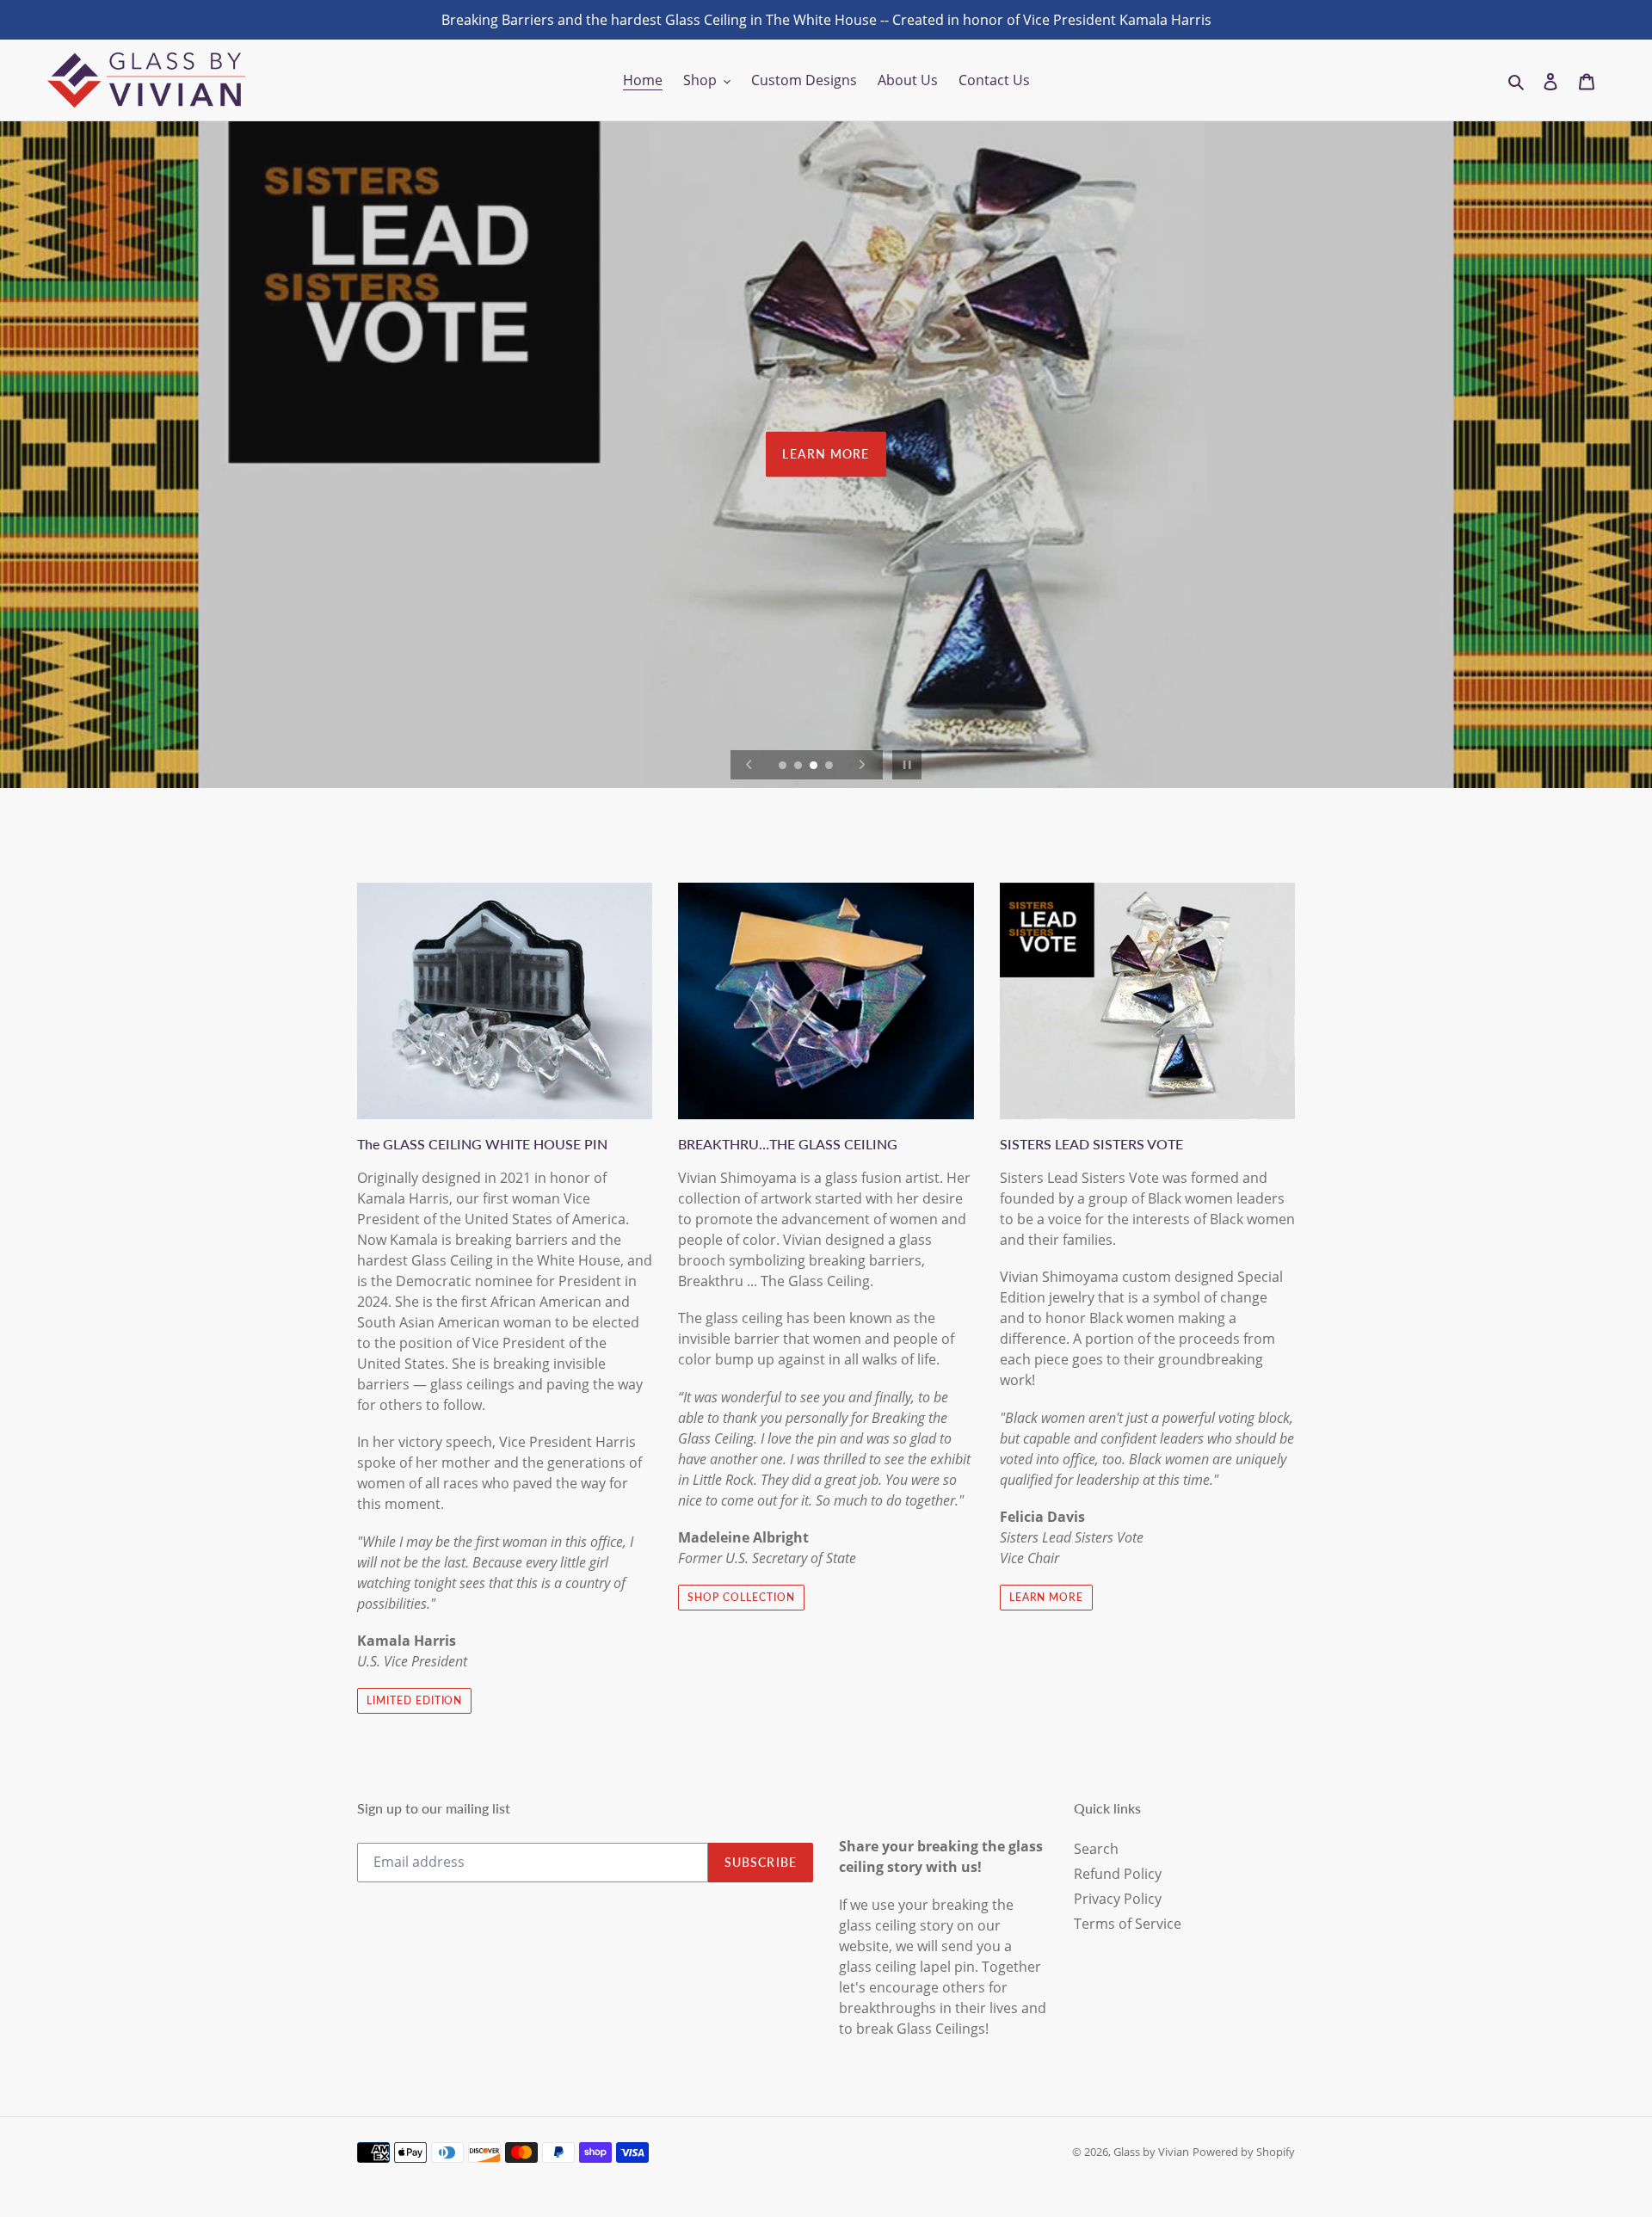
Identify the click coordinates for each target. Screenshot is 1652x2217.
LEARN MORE (826, 454)
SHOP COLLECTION (741, 1597)
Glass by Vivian (1151, 2152)
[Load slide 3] (815, 767)
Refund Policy (1118, 1874)
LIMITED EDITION (414, 1700)
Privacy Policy (1118, 1899)
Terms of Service (1128, 1924)
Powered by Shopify (1244, 2152)
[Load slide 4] (830, 767)
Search (1096, 1849)
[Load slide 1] (784, 767)
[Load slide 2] (799, 767)
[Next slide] (862, 765)
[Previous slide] (749, 765)
